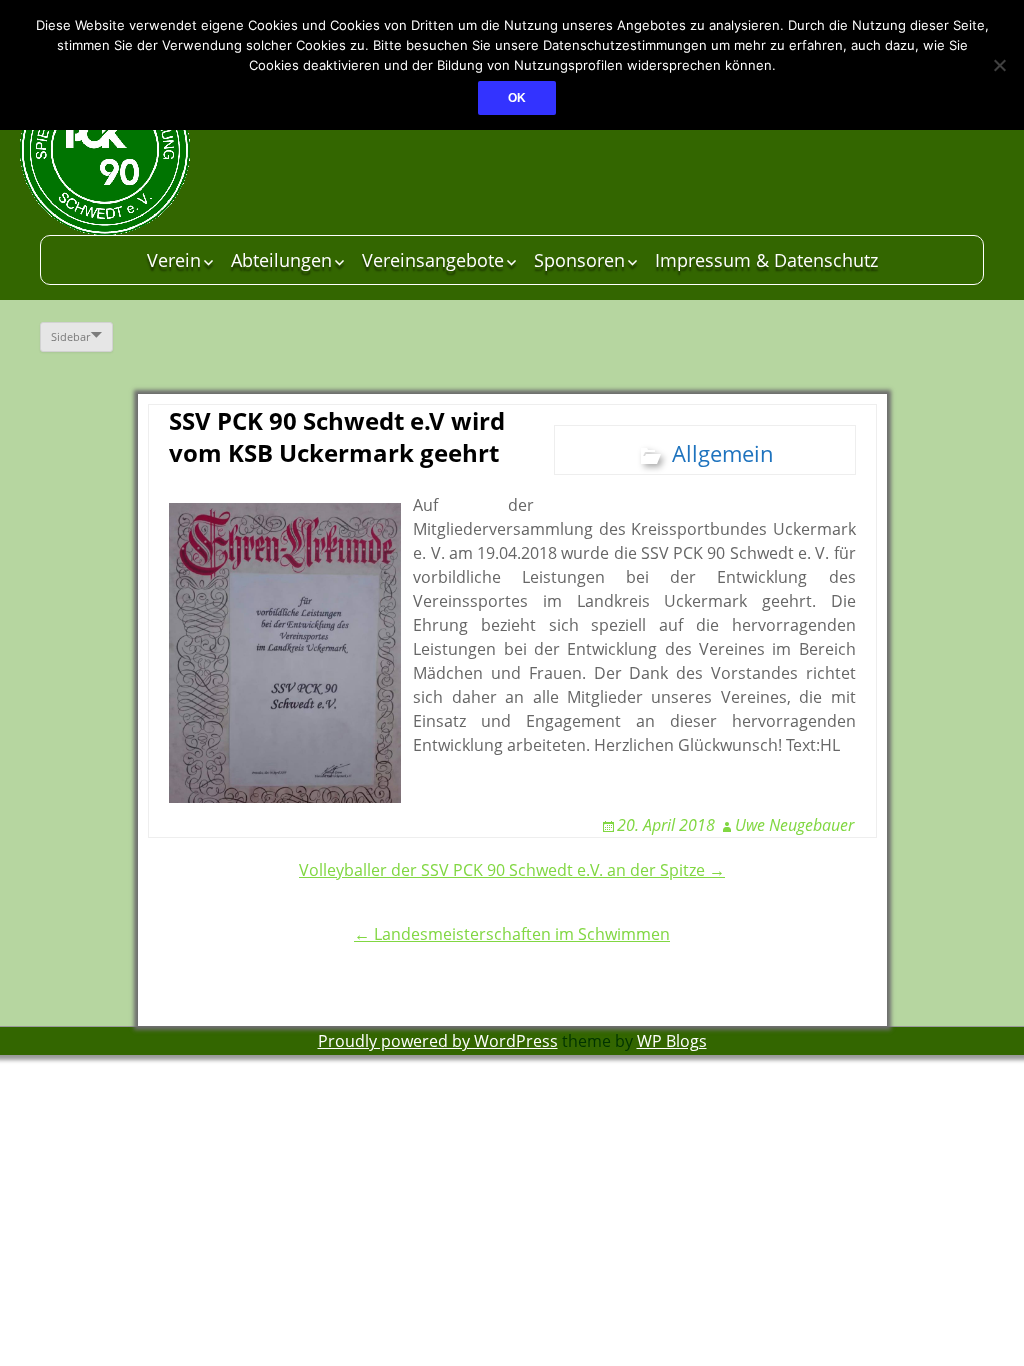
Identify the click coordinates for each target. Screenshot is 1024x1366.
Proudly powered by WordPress (438, 1041)
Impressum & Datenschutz (766, 260)
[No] (999, 65)
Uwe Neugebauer (794, 825)
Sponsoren (579, 260)
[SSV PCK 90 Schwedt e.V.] (170, 150)
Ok (517, 98)
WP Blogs (672, 1041)
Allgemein (723, 453)
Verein (174, 260)
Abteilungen (281, 260)
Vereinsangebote (433, 260)
